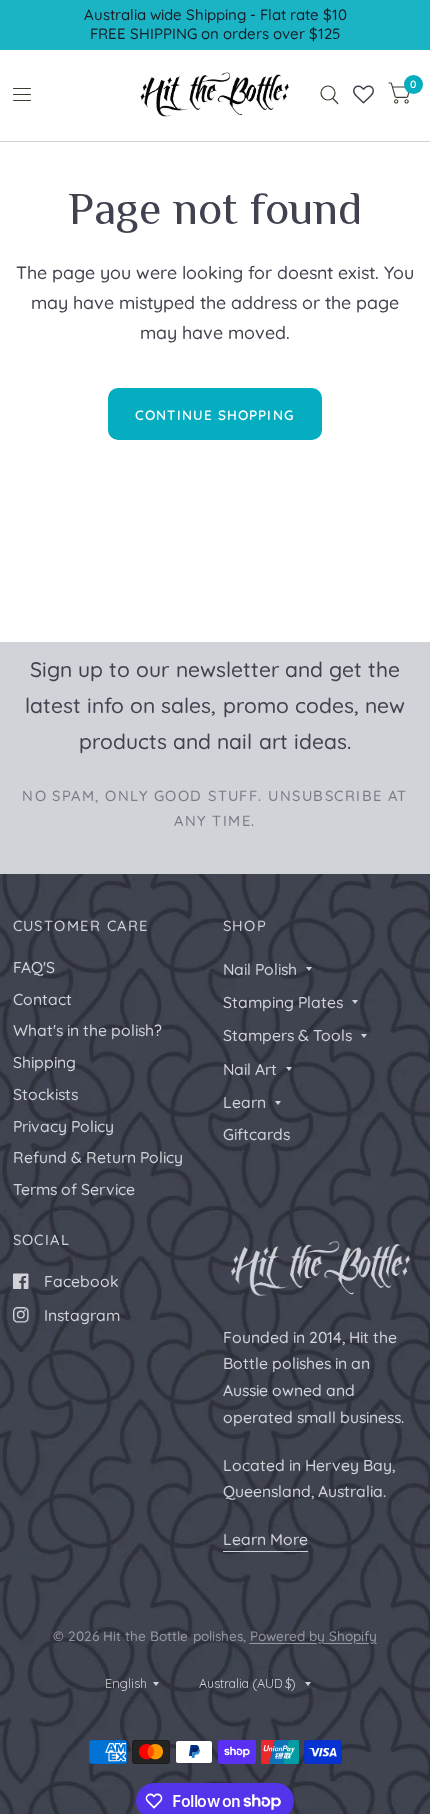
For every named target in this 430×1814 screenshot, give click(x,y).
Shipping (44, 1062)
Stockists (45, 1094)
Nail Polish (260, 969)
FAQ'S (34, 967)
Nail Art (250, 1069)
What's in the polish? (87, 1030)
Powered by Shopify (313, 1635)
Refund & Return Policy (98, 1157)
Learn (244, 1102)
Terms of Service (74, 1189)
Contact (42, 999)
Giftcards (256, 1134)
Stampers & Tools (287, 1035)
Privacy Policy (63, 1126)
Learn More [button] (265, 1539)
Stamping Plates (283, 1002)
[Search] (329, 95)
